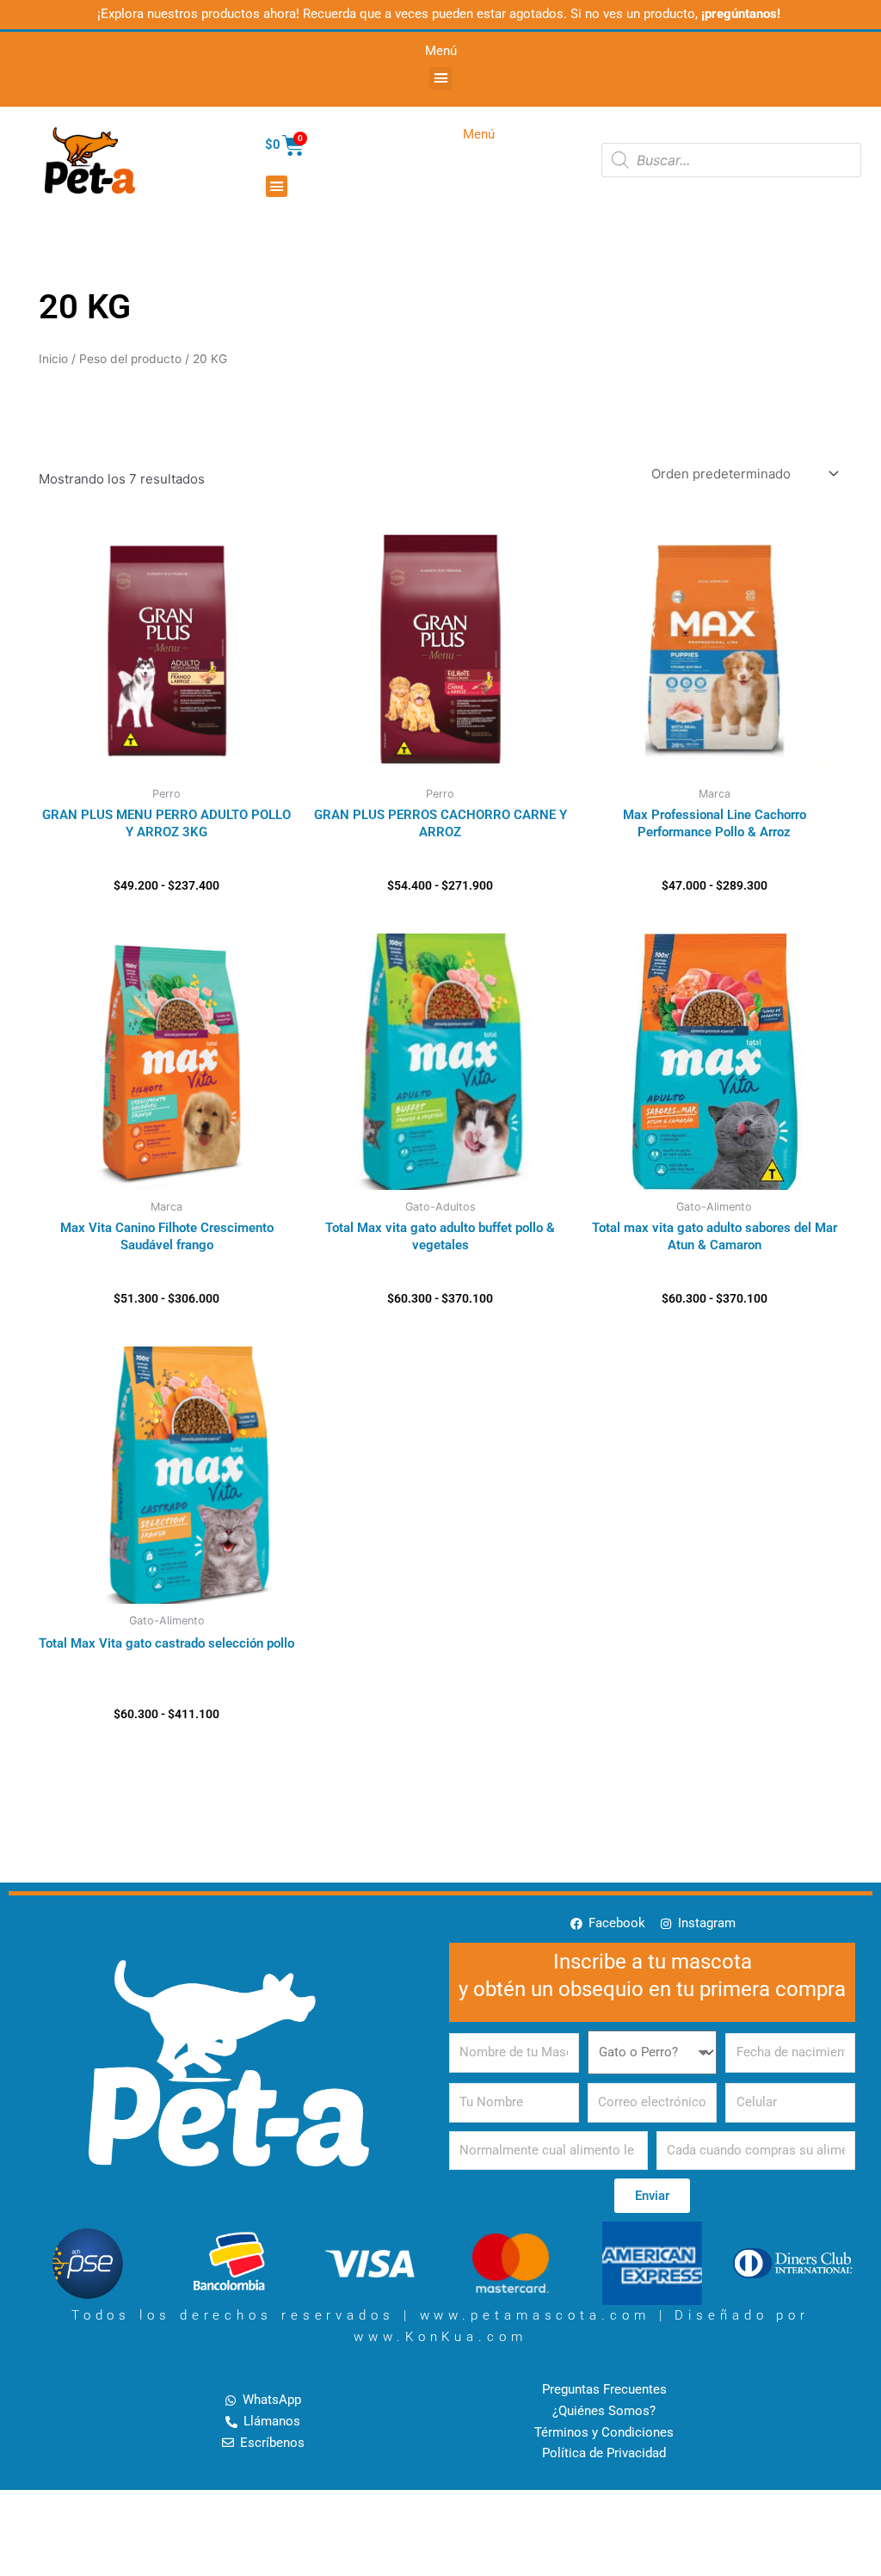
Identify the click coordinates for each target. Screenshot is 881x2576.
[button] (440, 78)
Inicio (53, 359)
